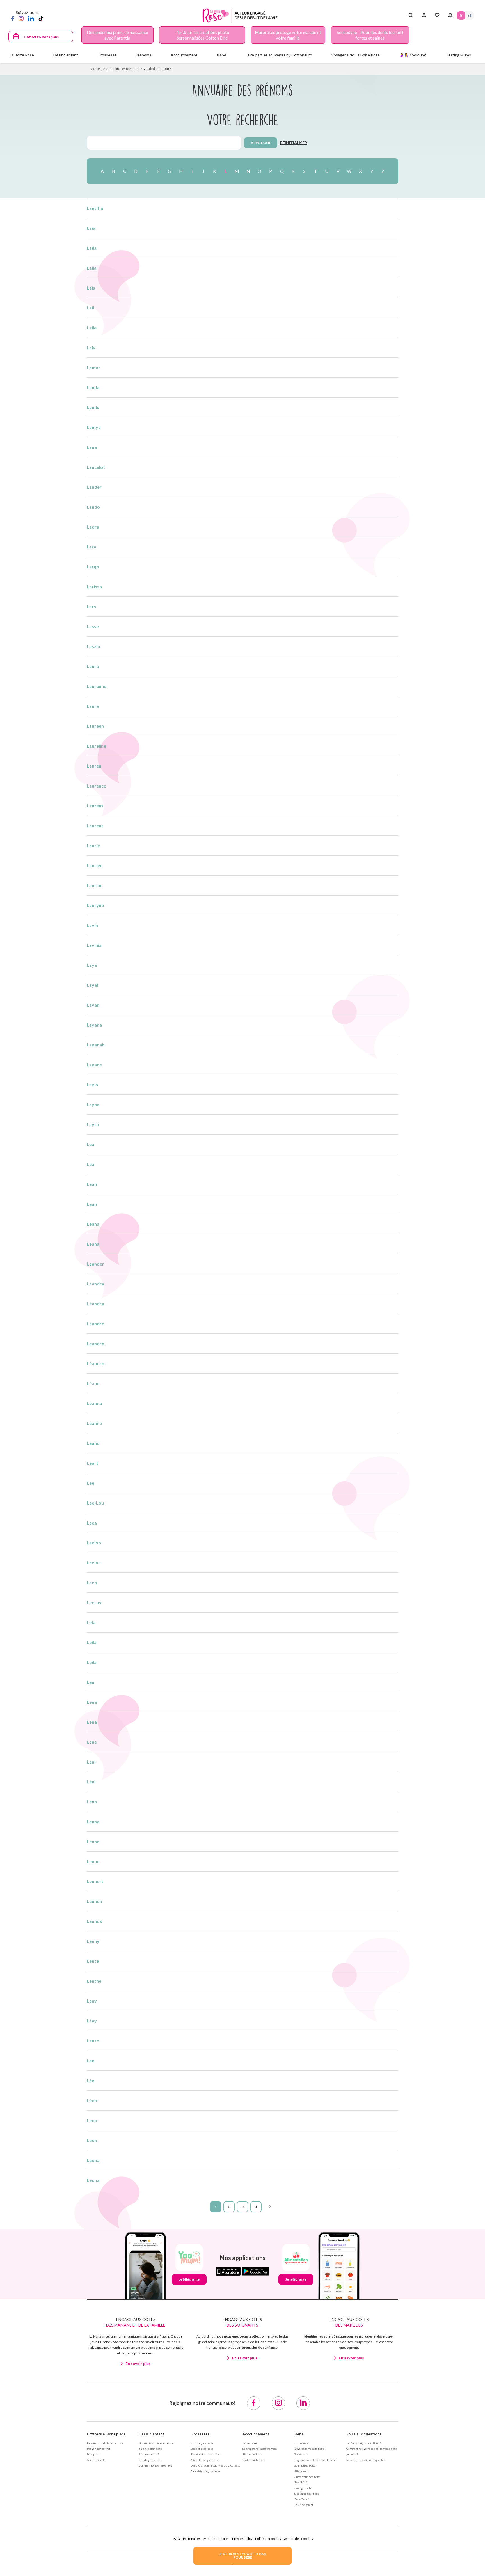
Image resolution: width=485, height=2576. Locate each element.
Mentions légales (216, 2539)
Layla (92, 1084)
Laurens (95, 806)
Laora (93, 527)
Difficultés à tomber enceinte (156, 2443)
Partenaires (192, 2539)
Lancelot (96, 467)
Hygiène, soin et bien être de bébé (315, 2460)
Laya (92, 965)
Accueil (96, 69)
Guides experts (96, 2460)
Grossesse (200, 2434)
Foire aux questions (364, 2434)
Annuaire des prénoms (123, 69)
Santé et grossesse (202, 2449)
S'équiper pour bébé (307, 2494)
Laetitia (95, 208)
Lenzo (93, 2041)
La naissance (250, 2443)
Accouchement (256, 2434)
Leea (92, 1523)
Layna (93, 1104)
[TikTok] (41, 18)
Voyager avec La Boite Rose (355, 55)
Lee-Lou (95, 1503)
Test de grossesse (150, 2460)
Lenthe (94, 1981)
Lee (91, 1483)
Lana (92, 447)
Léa (91, 1164)
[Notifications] (450, 15)
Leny (92, 2001)
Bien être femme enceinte (206, 2454)
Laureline (96, 746)
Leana (93, 1224)
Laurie (93, 845)
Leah (92, 1204)
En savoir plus (138, 2363)
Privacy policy (242, 2539)
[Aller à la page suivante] (269, 2207)
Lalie (92, 328)
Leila (92, 1642)
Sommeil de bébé (305, 2465)
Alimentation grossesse (205, 2460)
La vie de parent (304, 2505)
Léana (93, 1244)
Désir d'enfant (151, 2434)
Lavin (92, 925)
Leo (91, 2060)
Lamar (93, 367)
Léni (91, 1782)
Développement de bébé (309, 2449)
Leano (93, 1443)
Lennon (94, 1901)
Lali (90, 308)
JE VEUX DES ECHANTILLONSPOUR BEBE (242, 2556)
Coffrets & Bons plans (41, 37)
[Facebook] (13, 18)
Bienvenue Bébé (252, 2454)
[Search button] (411, 15)
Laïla (92, 248)
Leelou (94, 1563)
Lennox (94, 1921)
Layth (93, 1124)
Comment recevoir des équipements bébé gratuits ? (372, 2451)
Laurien (95, 865)
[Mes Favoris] (437, 15)
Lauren (94, 766)
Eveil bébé (301, 2482)
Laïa (91, 228)
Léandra (95, 1304)
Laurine (95, 885)
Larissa (94, 586)
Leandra (95, 1284)
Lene (92, 1742)
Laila (92, 268)
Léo (91, 2080)
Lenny (93, 1941)
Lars (91, 606)
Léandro (96, 1363)
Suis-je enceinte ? (149, 2454)
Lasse (93, 626)
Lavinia (94, 945)
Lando (93, 507)
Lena (92, 1702)
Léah (92, 1184)
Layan (93, 1005)
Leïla (92, 1662)
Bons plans (93, 2454)
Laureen (95, 726)
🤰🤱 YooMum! (413, 55)
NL (470, 15)
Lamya (94, 427)
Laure (93, 706)
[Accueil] (240, 16)
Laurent (95, 826)
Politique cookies (268, 2539)
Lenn (92, 1802)
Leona (93, 2180)
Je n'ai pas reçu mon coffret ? (363, 2443)
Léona (93, 2160)
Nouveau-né (301, 2443)
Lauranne (97, 686)
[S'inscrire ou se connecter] (424, 15)
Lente (93, 1961)
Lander (94, 487)
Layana (94, 1025)
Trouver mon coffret (99, 2449)
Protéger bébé (303, 2488)
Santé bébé (301, 2454)
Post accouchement (254, 2460)
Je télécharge (189, 2279)
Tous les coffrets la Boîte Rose (105, 2443)
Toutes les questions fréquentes (366, 2460)
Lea (91, 1144)
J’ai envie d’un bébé (150, 2449)
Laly (91, 347)
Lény (92, 2021)
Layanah (96, 1045)
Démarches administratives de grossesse (215, 2465)
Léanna (94, 1403)
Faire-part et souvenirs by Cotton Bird (279, 55)
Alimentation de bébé (307, 2477)
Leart (92, 1463)
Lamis (93, 407)
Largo (93, 567)
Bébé (299, 2434)
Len (91, 1682)
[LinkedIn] (31, 18)
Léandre (95, 1323)
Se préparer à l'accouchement (260, 2449)
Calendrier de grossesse (205, 2471)
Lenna (93, 1821)
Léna (92, 1722)
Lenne (93, 1841)
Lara (91, 547)
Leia (91, 1622)
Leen (92, 1582)
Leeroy (94, 1602)
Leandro (96, 1343)
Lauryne (95, 905)
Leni (91, 1762)
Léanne (94, 1423)
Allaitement (301, 2471)
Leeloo (94, 1543)
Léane (93, 1383)
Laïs (91, 288)
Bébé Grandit (302, 2499)
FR (461, 15)
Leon (92, 2120)
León (92, 2140)
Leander (95, 1264)
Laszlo (93, 646)
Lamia (93, 387)
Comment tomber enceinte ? (155, 2465)
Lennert (95, 1881)
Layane (94, 1065)
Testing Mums (458, 55)
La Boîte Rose (22, 55)
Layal (92, 985)
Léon (92, 2100)
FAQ (177, 2539)
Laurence (96, 786)
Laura (93, 666)
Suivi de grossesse (202, 2443)
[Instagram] (21, 18)
